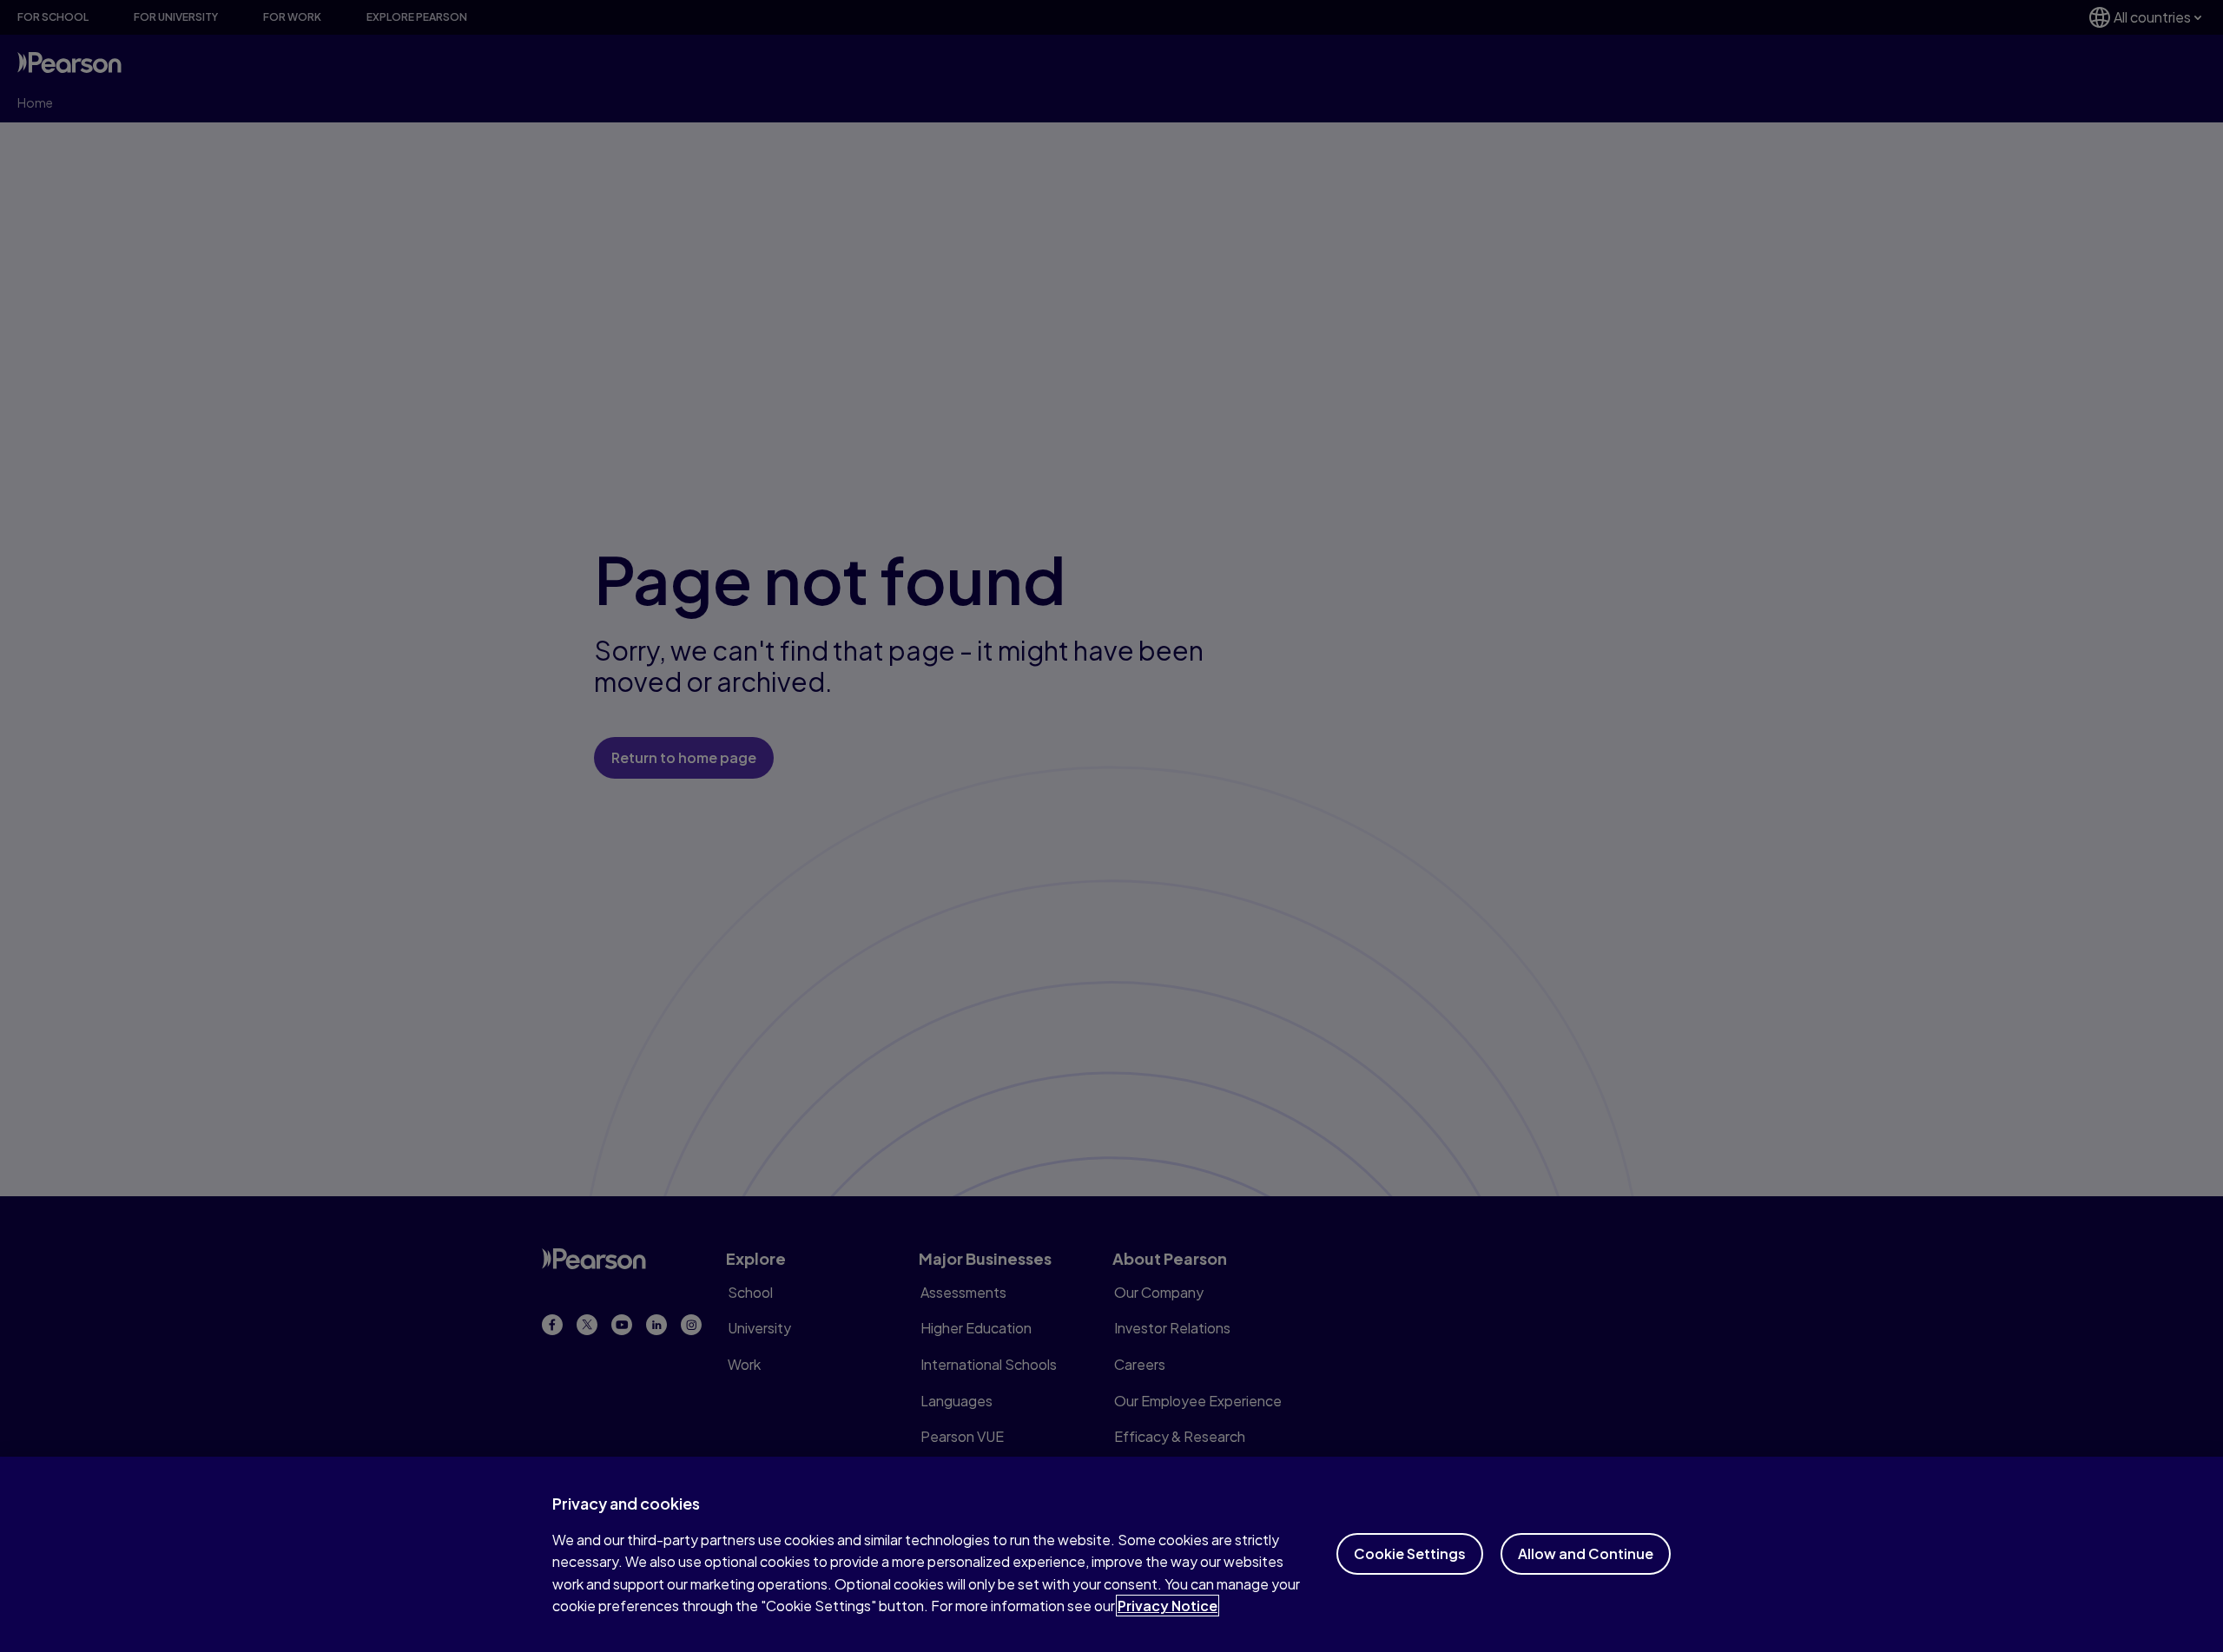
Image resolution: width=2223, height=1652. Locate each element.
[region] (1111, 1554)
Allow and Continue (1586, 1553)
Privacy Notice (1168, 1606)
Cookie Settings (1410, 1553)
